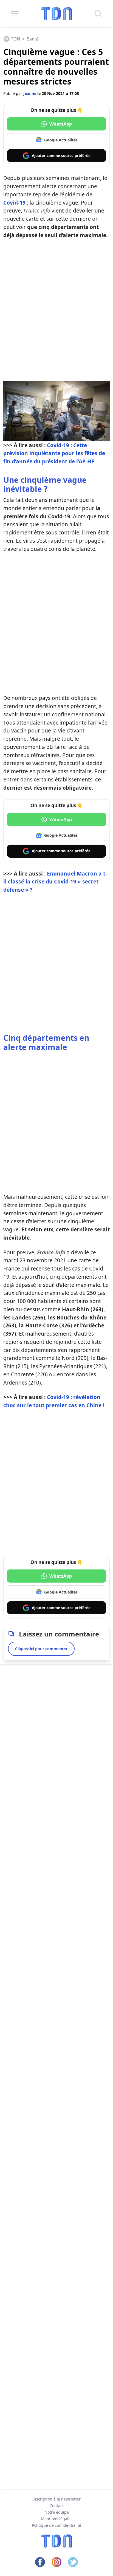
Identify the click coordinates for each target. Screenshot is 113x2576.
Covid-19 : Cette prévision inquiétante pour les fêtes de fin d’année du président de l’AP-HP (54, 453)
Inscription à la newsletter (56, 2499)
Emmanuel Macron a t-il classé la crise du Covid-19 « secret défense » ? (55, 882)
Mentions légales (57, 2519)
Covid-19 (14, 203)
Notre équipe (57, 2512)
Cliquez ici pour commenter (41, 1649)
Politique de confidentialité (56, 2525)
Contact (57, 2506)
